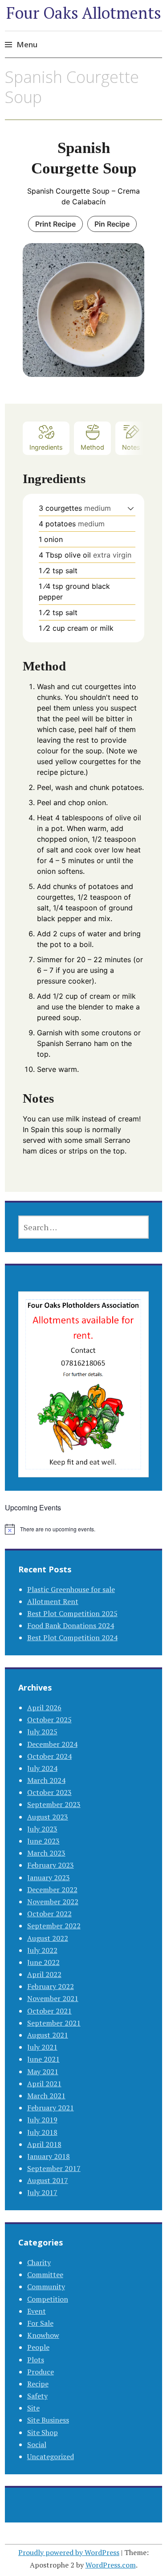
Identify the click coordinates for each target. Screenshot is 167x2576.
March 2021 (46, 2096)
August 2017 (48, 2180)
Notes (131, 447)
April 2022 (44, 1974)
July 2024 (42, 1768)
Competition (48, 2299)
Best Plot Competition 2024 (72, 1637)
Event (37, 2311)
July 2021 (42, 2047)
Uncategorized (51, 2456)
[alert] (83, 1529)
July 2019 (42, 2120)
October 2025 (49, 1720)
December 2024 (52, 1744)
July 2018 (42, 2132)
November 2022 (53, 1902)
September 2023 (54, 1804)
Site (33, 2408)
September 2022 (54, 1926)
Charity (39, 2262)
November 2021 (53, 1998)
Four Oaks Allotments (84, 13)
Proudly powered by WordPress (69, 2552)
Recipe (38, 2384)
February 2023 (51, 1865)
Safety (37, 2396)
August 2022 (48, 1938)
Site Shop (43, 2432)
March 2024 (46, 1780)
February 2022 (51, 1986)
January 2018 (49, 2156)
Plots (36, 2360)
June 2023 (43, 1841)
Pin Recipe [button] (112, 224)
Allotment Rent (53, 1601)
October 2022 (49, 1914)
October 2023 (49, 1792)
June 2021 (43, 2059)
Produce (41, 2372)
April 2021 (44, 2084)
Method (92, 447)
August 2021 (48, 2035)
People (38, 2347)
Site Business (48, 2420)
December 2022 (52, 1890)
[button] (131, 508)
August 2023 (48, 1817)
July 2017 (42, 2192)
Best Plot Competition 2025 (72, 1613)
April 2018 (44, 2144)
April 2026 (44, 1708)
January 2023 (49, 1877)
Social (37, 2444)
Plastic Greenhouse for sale (71, 1589)
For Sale (40, 2323)
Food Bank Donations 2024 (71, 1625)
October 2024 (49, 1756)
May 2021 (43, 2072)
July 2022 (42, 1950)
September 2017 (54, 2168)
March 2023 (46, 1853)
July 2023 (42, 1829)
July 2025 (42, 1732)
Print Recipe (55, 224)
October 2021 (49, 2011)
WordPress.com (111, 2565)
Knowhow (43, 2335)
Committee (45, 2274)
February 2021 (51, 2108)
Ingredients (46, 447)
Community (46, 2287)
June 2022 (43, 1962)
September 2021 (54, 2023)
